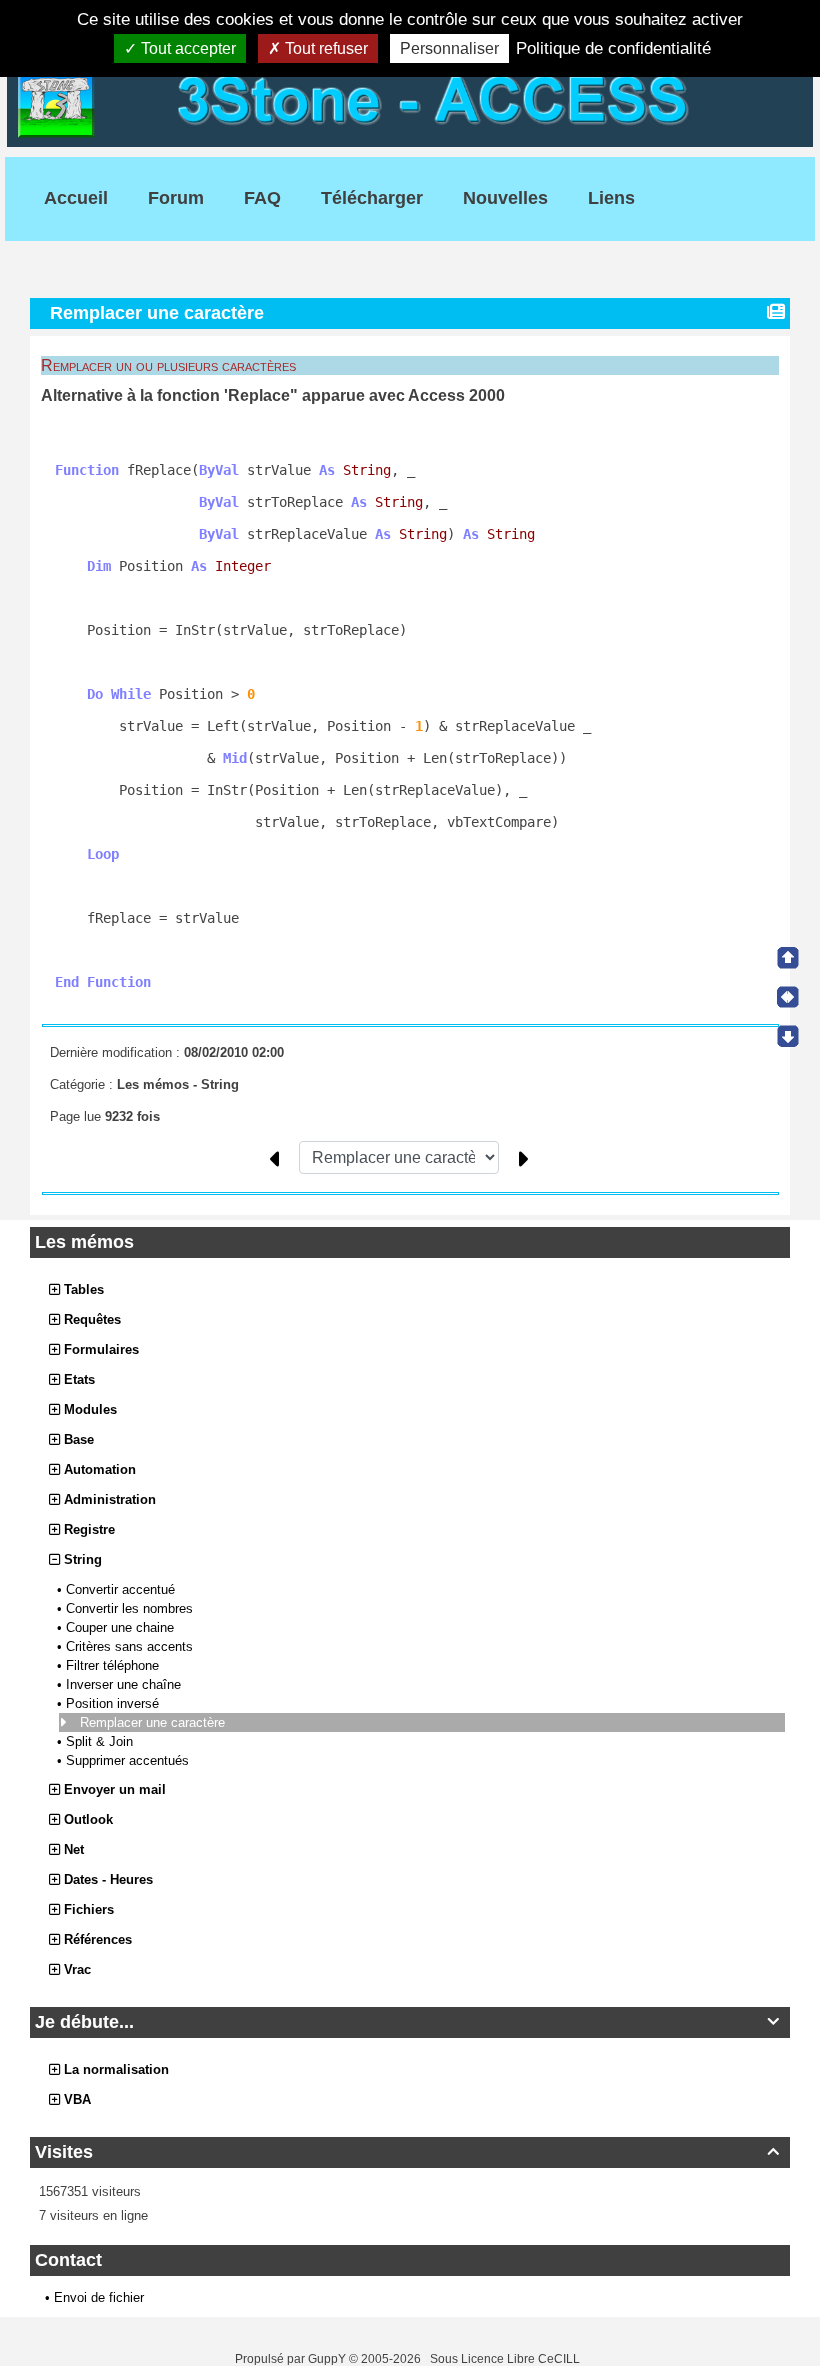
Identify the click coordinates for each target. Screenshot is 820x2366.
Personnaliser (449, 48)
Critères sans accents (131, 1646)
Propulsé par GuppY (292, 2359)
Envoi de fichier (99, 2297)
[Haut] (788, 958)
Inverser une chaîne (125, 1684)
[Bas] (788, 1036)
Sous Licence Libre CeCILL (506, 2359)
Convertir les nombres (131, 1608)
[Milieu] (788, 997)
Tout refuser (324, 48)
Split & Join (101, 1741)
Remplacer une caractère (154, 1722)
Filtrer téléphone (114, 1665)
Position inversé (114, 1703)
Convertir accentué (122, 1589)
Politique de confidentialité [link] (613, 48)
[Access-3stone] (410, 98)
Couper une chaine (122, 1627)
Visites (407, 2152)
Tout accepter (186, 48)
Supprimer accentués (129, 1760)
